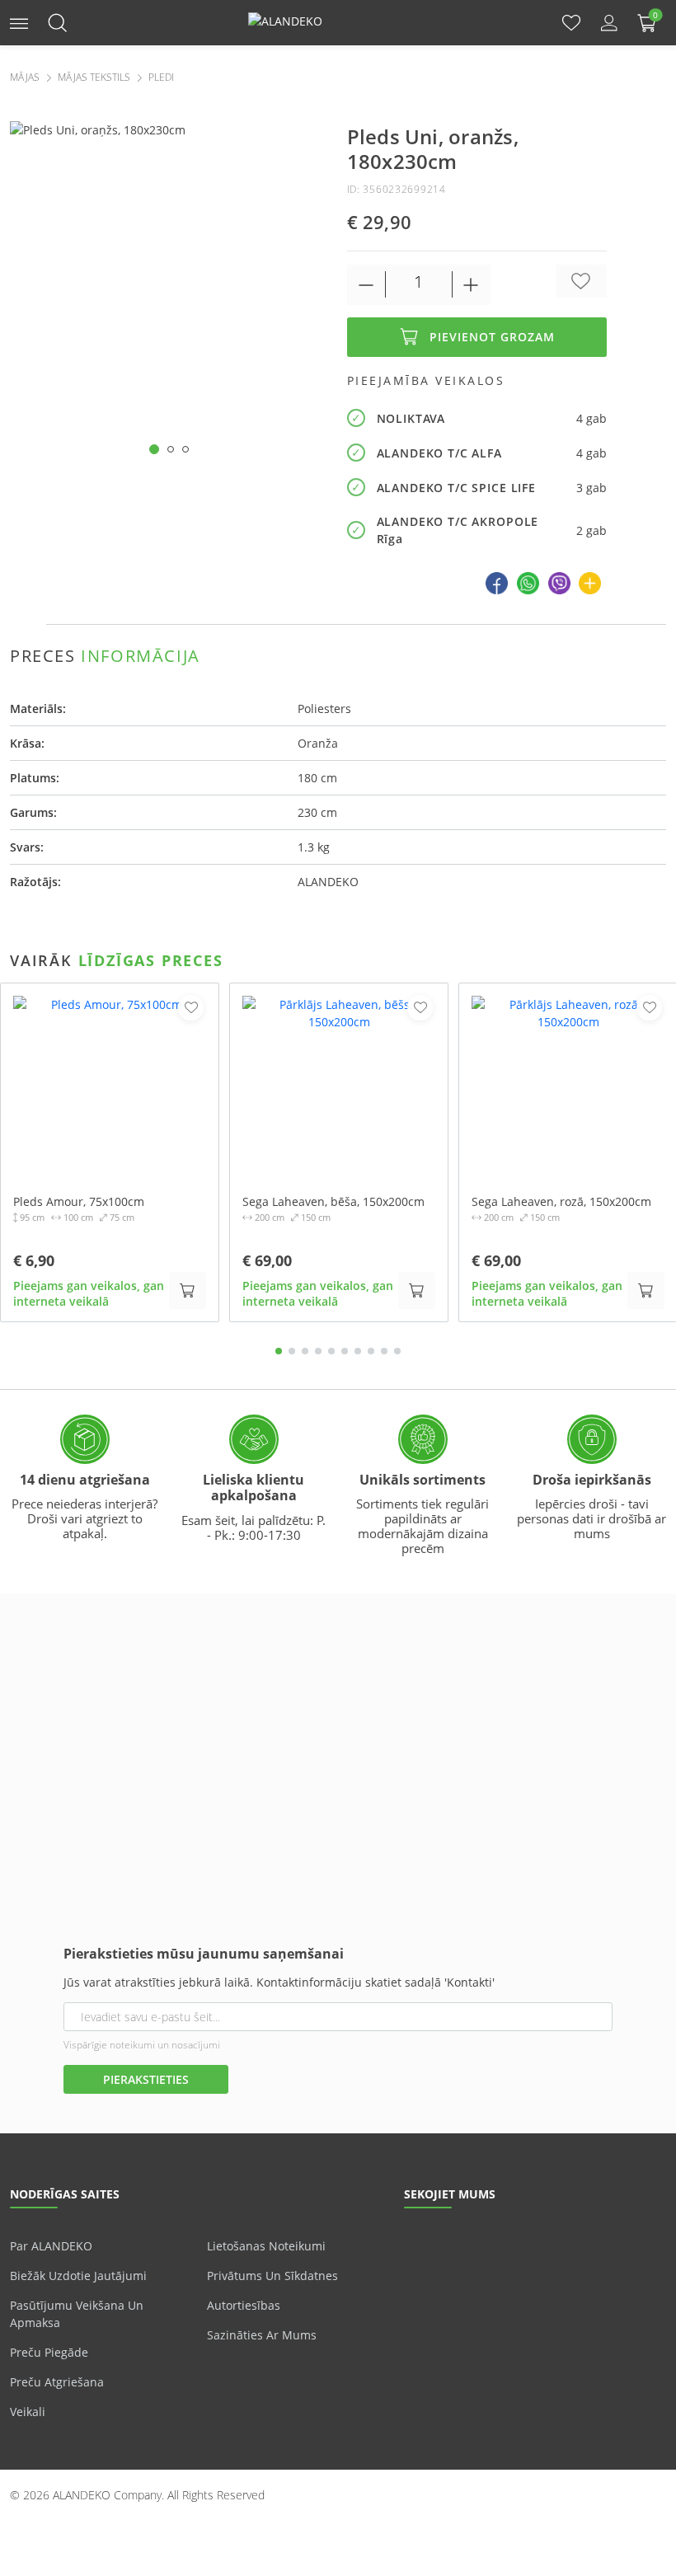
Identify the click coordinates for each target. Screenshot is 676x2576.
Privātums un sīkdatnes (272, 2276)
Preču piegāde (49, 2352)
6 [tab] (345, 1351)
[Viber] (559, 583)
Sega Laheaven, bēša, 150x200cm (333, 1202)
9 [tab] (384, 1351)
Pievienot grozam (492, 337)
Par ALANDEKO (51, 2246)
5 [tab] (331, 1351)
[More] (590, 583)
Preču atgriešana (57, 2382)
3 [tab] (305, 1351)
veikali (28, 2412)
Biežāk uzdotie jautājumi (78, 2276)
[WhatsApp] (528, 583)
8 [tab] (371, 1351)
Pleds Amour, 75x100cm (79, 1202)
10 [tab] (397, 1351)
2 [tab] (292, 1351)
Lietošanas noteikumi (266, 2246)
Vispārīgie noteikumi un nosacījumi (142, 2045)
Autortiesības (244, 2305)
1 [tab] (279, 1351)
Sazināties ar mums (262, 2335)
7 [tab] (358, 1351)
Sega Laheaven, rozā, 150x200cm (561, 1202)
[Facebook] (497, 583)
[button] (19, 22)
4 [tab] (318, 1351)
